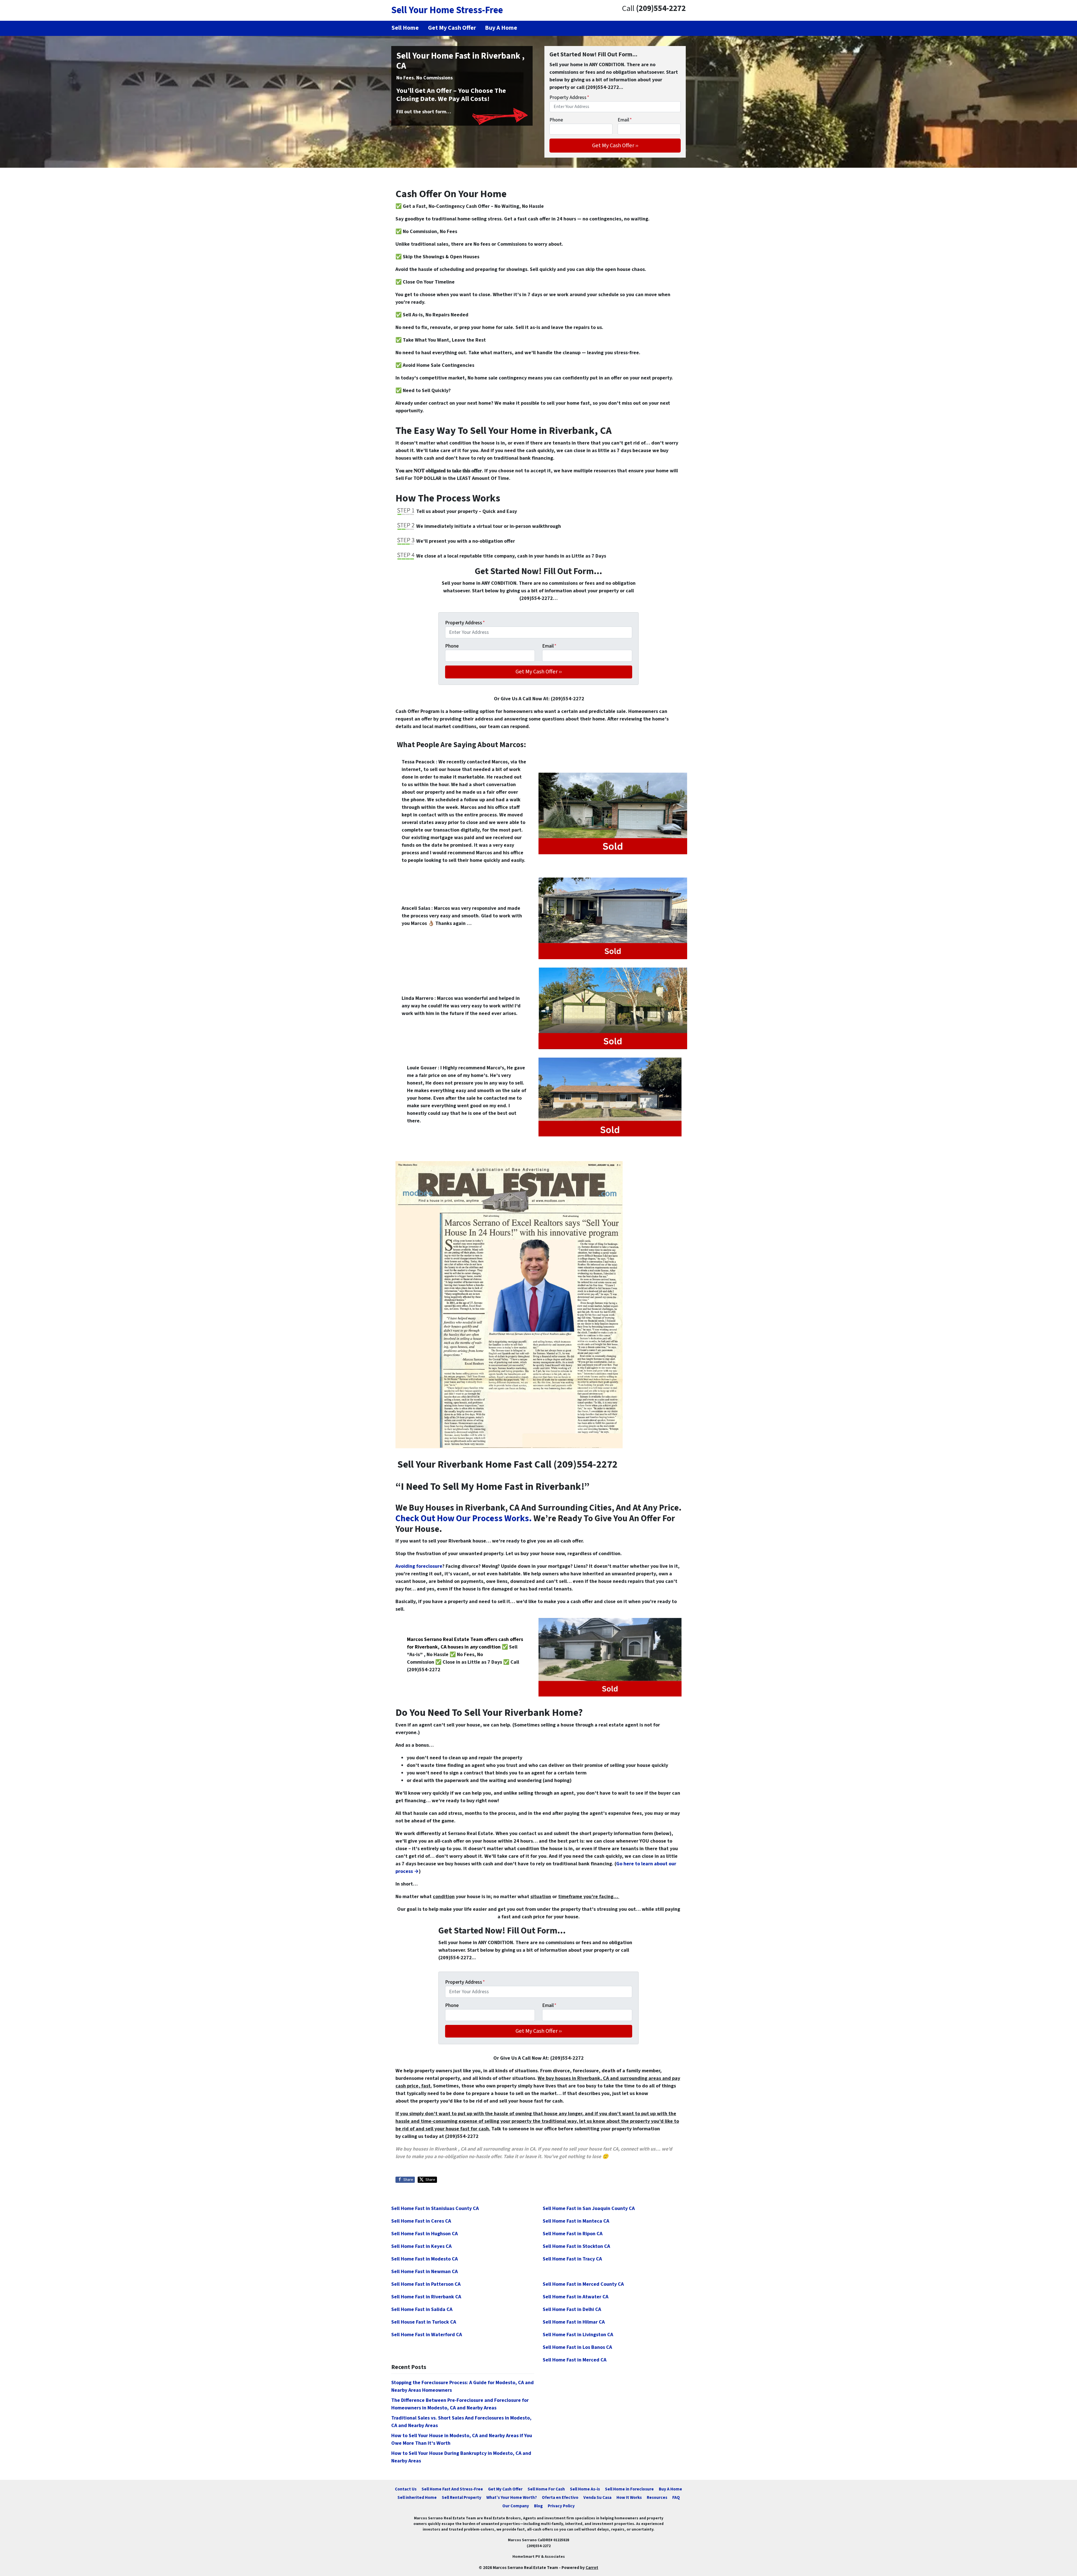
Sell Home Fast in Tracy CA (572, 2259)
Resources (657, 2497)
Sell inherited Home (417, 2497)
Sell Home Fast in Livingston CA (578, 2335)
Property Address (569, 97)
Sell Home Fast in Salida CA (422, 2309)
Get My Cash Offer (505, 2489)
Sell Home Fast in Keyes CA (421, 2246)
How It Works (629, 2497)
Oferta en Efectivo (560, 2497)
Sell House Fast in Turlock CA (424, 2322)
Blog (538, 2506)
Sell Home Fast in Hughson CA (424, 2234)
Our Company (516, 2506)
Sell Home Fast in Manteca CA (576, 2221)
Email (625, 120)
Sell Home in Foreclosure (629, 2489)
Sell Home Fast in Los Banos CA (577, 2347)
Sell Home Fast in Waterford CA (427, 2335)
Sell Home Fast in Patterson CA (426, 2284)
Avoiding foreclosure (419, 1566)
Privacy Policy (561, 2506)
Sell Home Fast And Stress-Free (452, 2489)
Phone (556, 120)
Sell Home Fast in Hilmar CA (574, 2322)
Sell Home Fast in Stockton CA (576, 2246)
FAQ (676, 2497)
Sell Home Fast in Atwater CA (576, 2297)
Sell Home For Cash (546, 2489)
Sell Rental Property (462, 2497)
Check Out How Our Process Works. (464, 1519)
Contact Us (406, 2489)
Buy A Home (670, 2489)
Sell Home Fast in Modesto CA (424, 2259)
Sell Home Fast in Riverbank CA (426, 2297)
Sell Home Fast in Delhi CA (572, 2309)
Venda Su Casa (597, 2497)
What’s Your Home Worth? (512, 2497)
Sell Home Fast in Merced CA (575, 2360)
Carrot (592, 2568)
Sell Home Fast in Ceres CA (421, 2221)
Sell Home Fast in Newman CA (424, 2272)
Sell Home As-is (585, 2489)
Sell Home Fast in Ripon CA (573, 2234)
